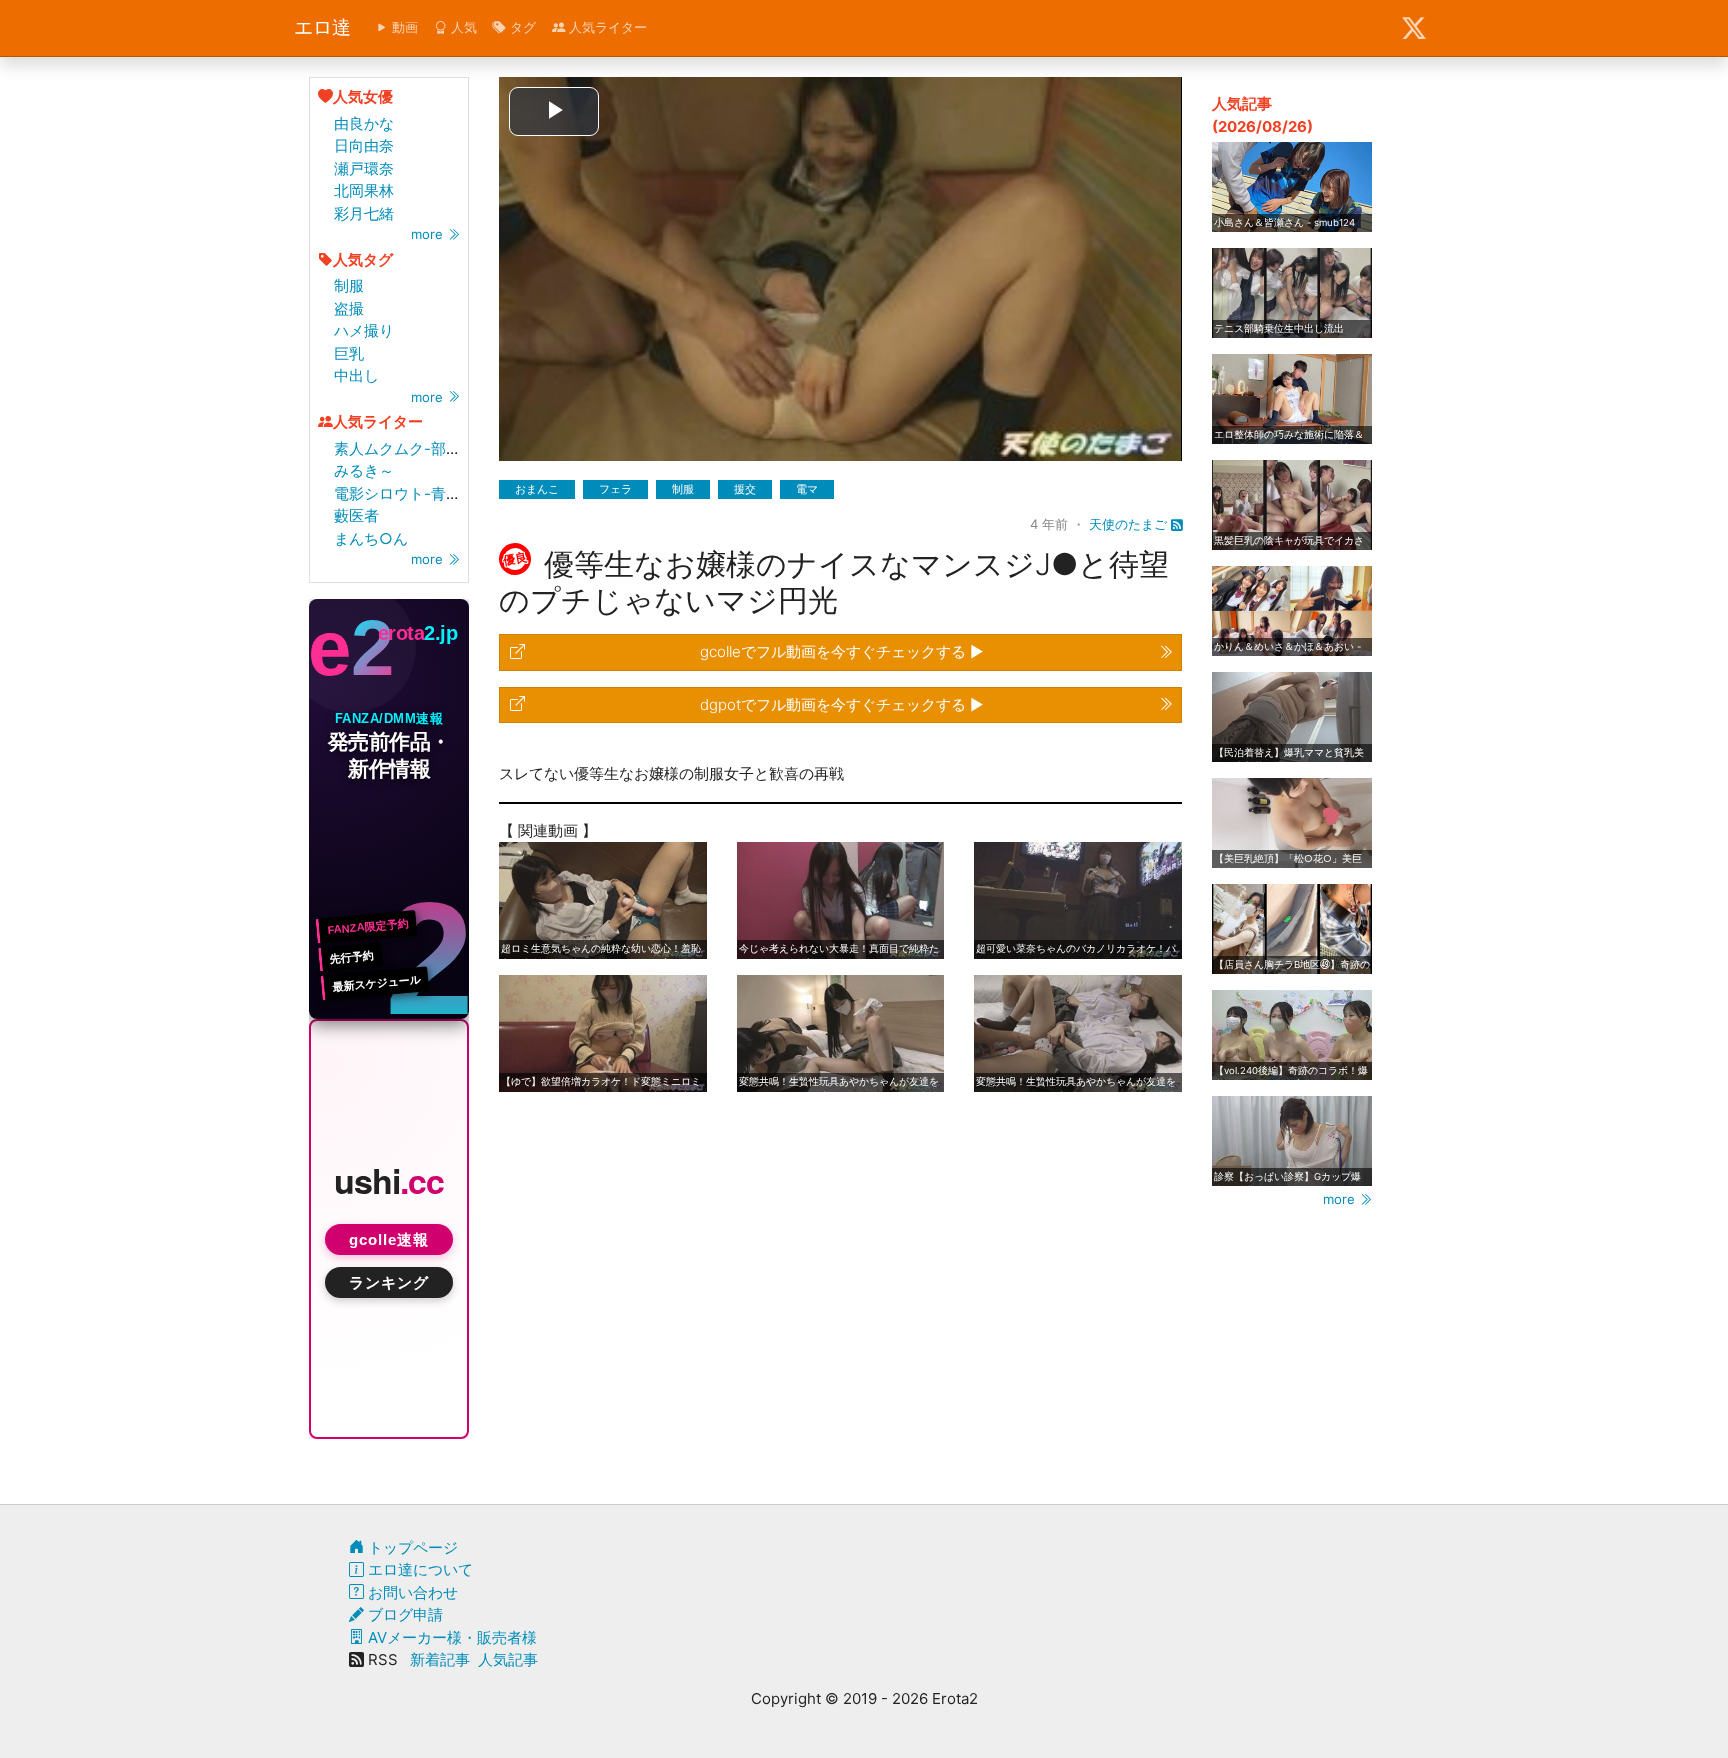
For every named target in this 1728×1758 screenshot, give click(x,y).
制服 (349, 285)
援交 (745, 489)
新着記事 (440, 1659)
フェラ (615, 489)
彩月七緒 (364, 213)
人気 (462, 27)
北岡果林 (364, 190)
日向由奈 (364, 145)
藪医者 (356, 515)
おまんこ (537, 489)
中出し (356, 375)
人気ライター (606, 27)
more (429, 234)
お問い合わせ (411, 1592)
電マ (807, 489)
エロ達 (322, 27)
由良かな (364, 123)
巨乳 (349, 353)
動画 (403, 27)
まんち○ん (371, 538)
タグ (521, 27)
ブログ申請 (403, 1614)
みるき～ (364, 470)
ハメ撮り (364, 330)
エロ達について (418, 1569)
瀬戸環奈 (364, 168)
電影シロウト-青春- (401, 493)
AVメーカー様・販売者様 (450, 1637)
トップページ (411, 1547)
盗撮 (349, 308)
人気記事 (508, 1659)
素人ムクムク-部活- (401, 448)
